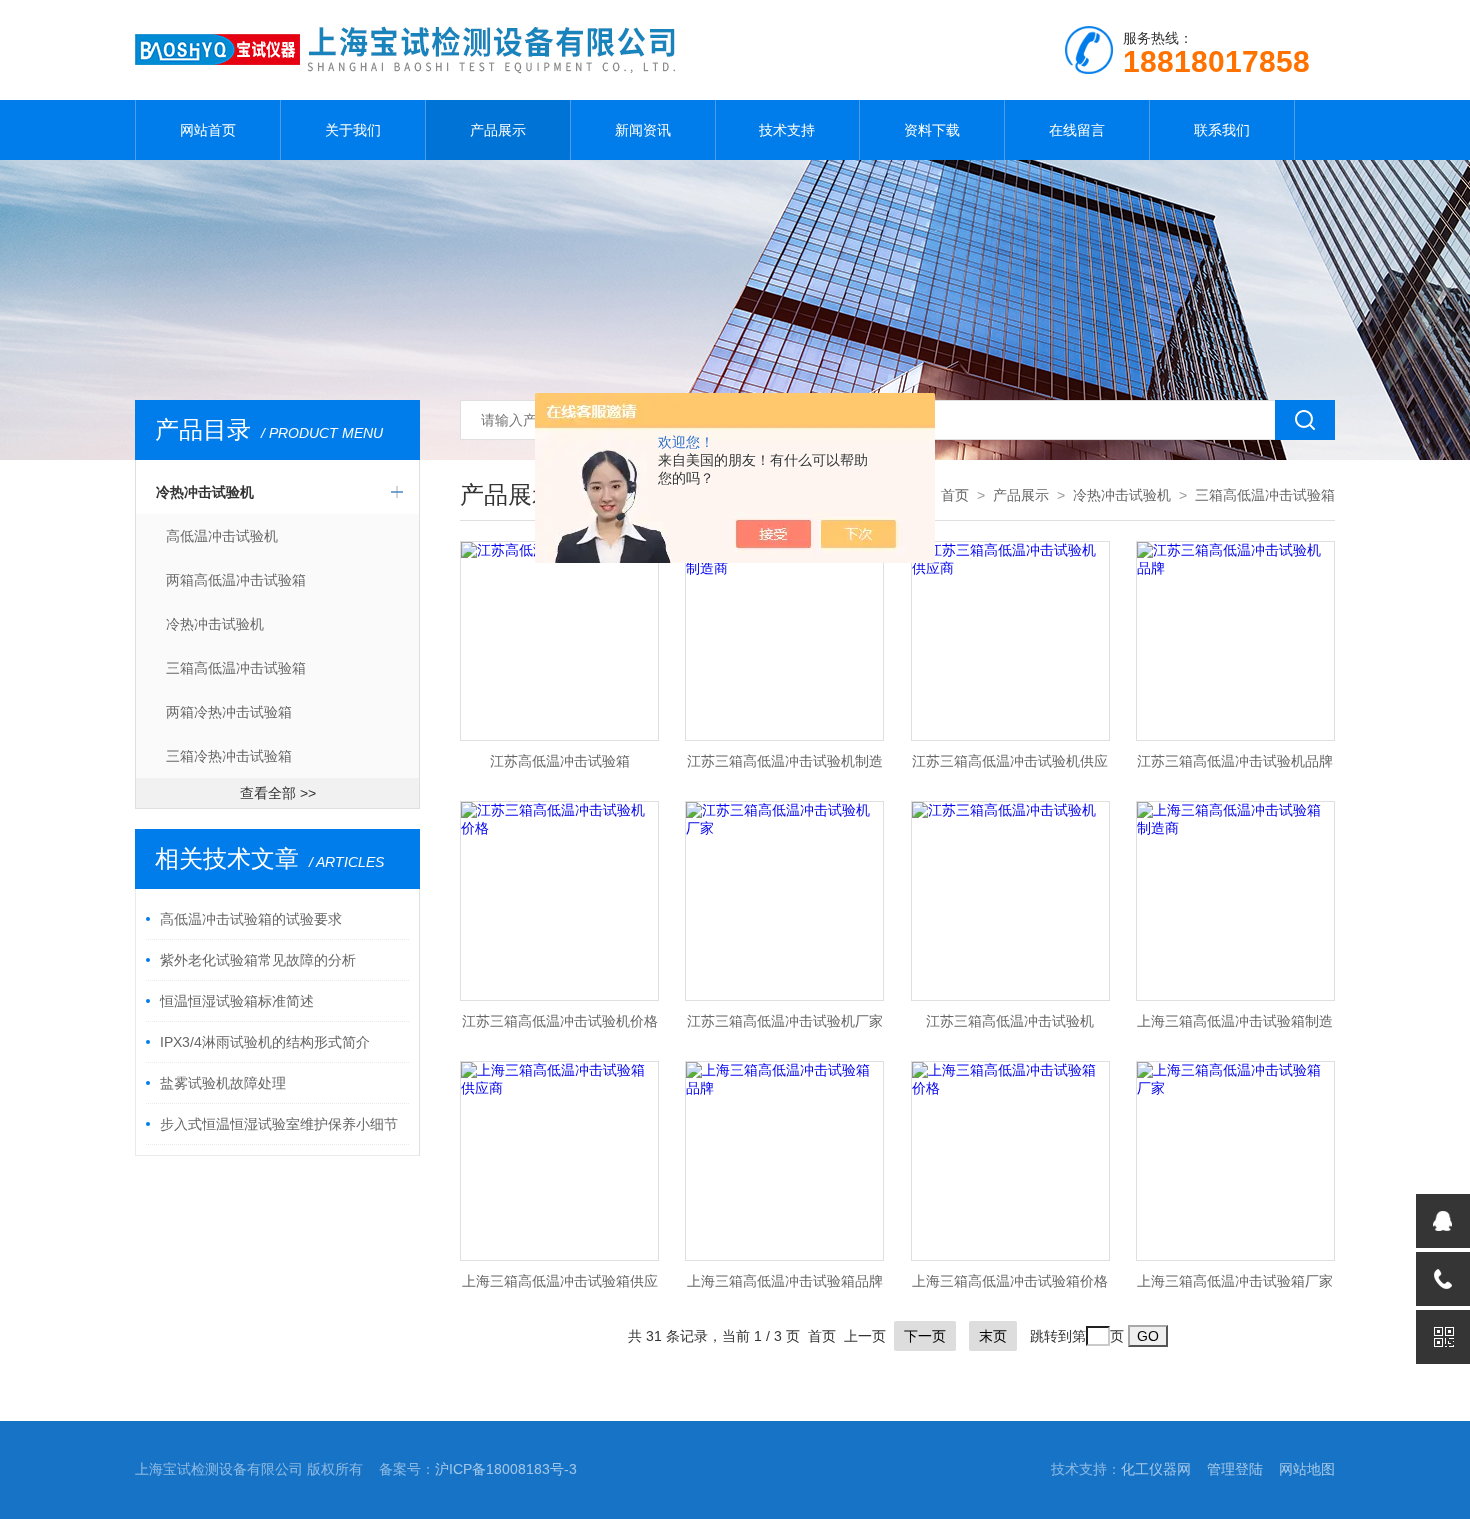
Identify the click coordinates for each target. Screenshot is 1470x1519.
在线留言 (1077, 130)
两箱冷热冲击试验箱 (229, 712)
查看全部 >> (278, 793)
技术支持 (787, 130)
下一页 (925, 1336)
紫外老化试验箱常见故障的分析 (258, 960)
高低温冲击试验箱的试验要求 (251, 919)
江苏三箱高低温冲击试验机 (1010, 1021)
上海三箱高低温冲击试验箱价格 (1010, 1281)
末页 (993, 1336)
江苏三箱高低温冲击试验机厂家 (785, 1021)
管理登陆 (1235, 1469)
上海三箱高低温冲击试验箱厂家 (1235, 1281)
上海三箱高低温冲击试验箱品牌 (785, 1281)
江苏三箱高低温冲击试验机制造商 (785, 767)
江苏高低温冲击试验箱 (560, 761)
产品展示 (498, 130)
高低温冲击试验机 (222, 536)
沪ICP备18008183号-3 (506, 1469)
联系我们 (1222, 130)
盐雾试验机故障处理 (223, 1083)
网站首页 (208, 130)
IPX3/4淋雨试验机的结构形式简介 (265, 1042)
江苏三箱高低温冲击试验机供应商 (1010, 767)
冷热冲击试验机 (205, 492)
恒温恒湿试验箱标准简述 (237, 1001)
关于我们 (353, 130)
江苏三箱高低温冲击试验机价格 (560, 1021)
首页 (955, 495)
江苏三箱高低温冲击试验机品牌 (1235, 761)
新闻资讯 (643, 130)
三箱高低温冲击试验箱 (236, 668)
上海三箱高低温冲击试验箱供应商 (560, 1287)
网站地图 (1307, 1469)
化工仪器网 (1156, 1469)
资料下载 (932, 130)
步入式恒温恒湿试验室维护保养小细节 (279, 1124)
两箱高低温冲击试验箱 (236, 580)
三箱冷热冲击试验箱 (229, 756)
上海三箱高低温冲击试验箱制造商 (1235, 1027)
